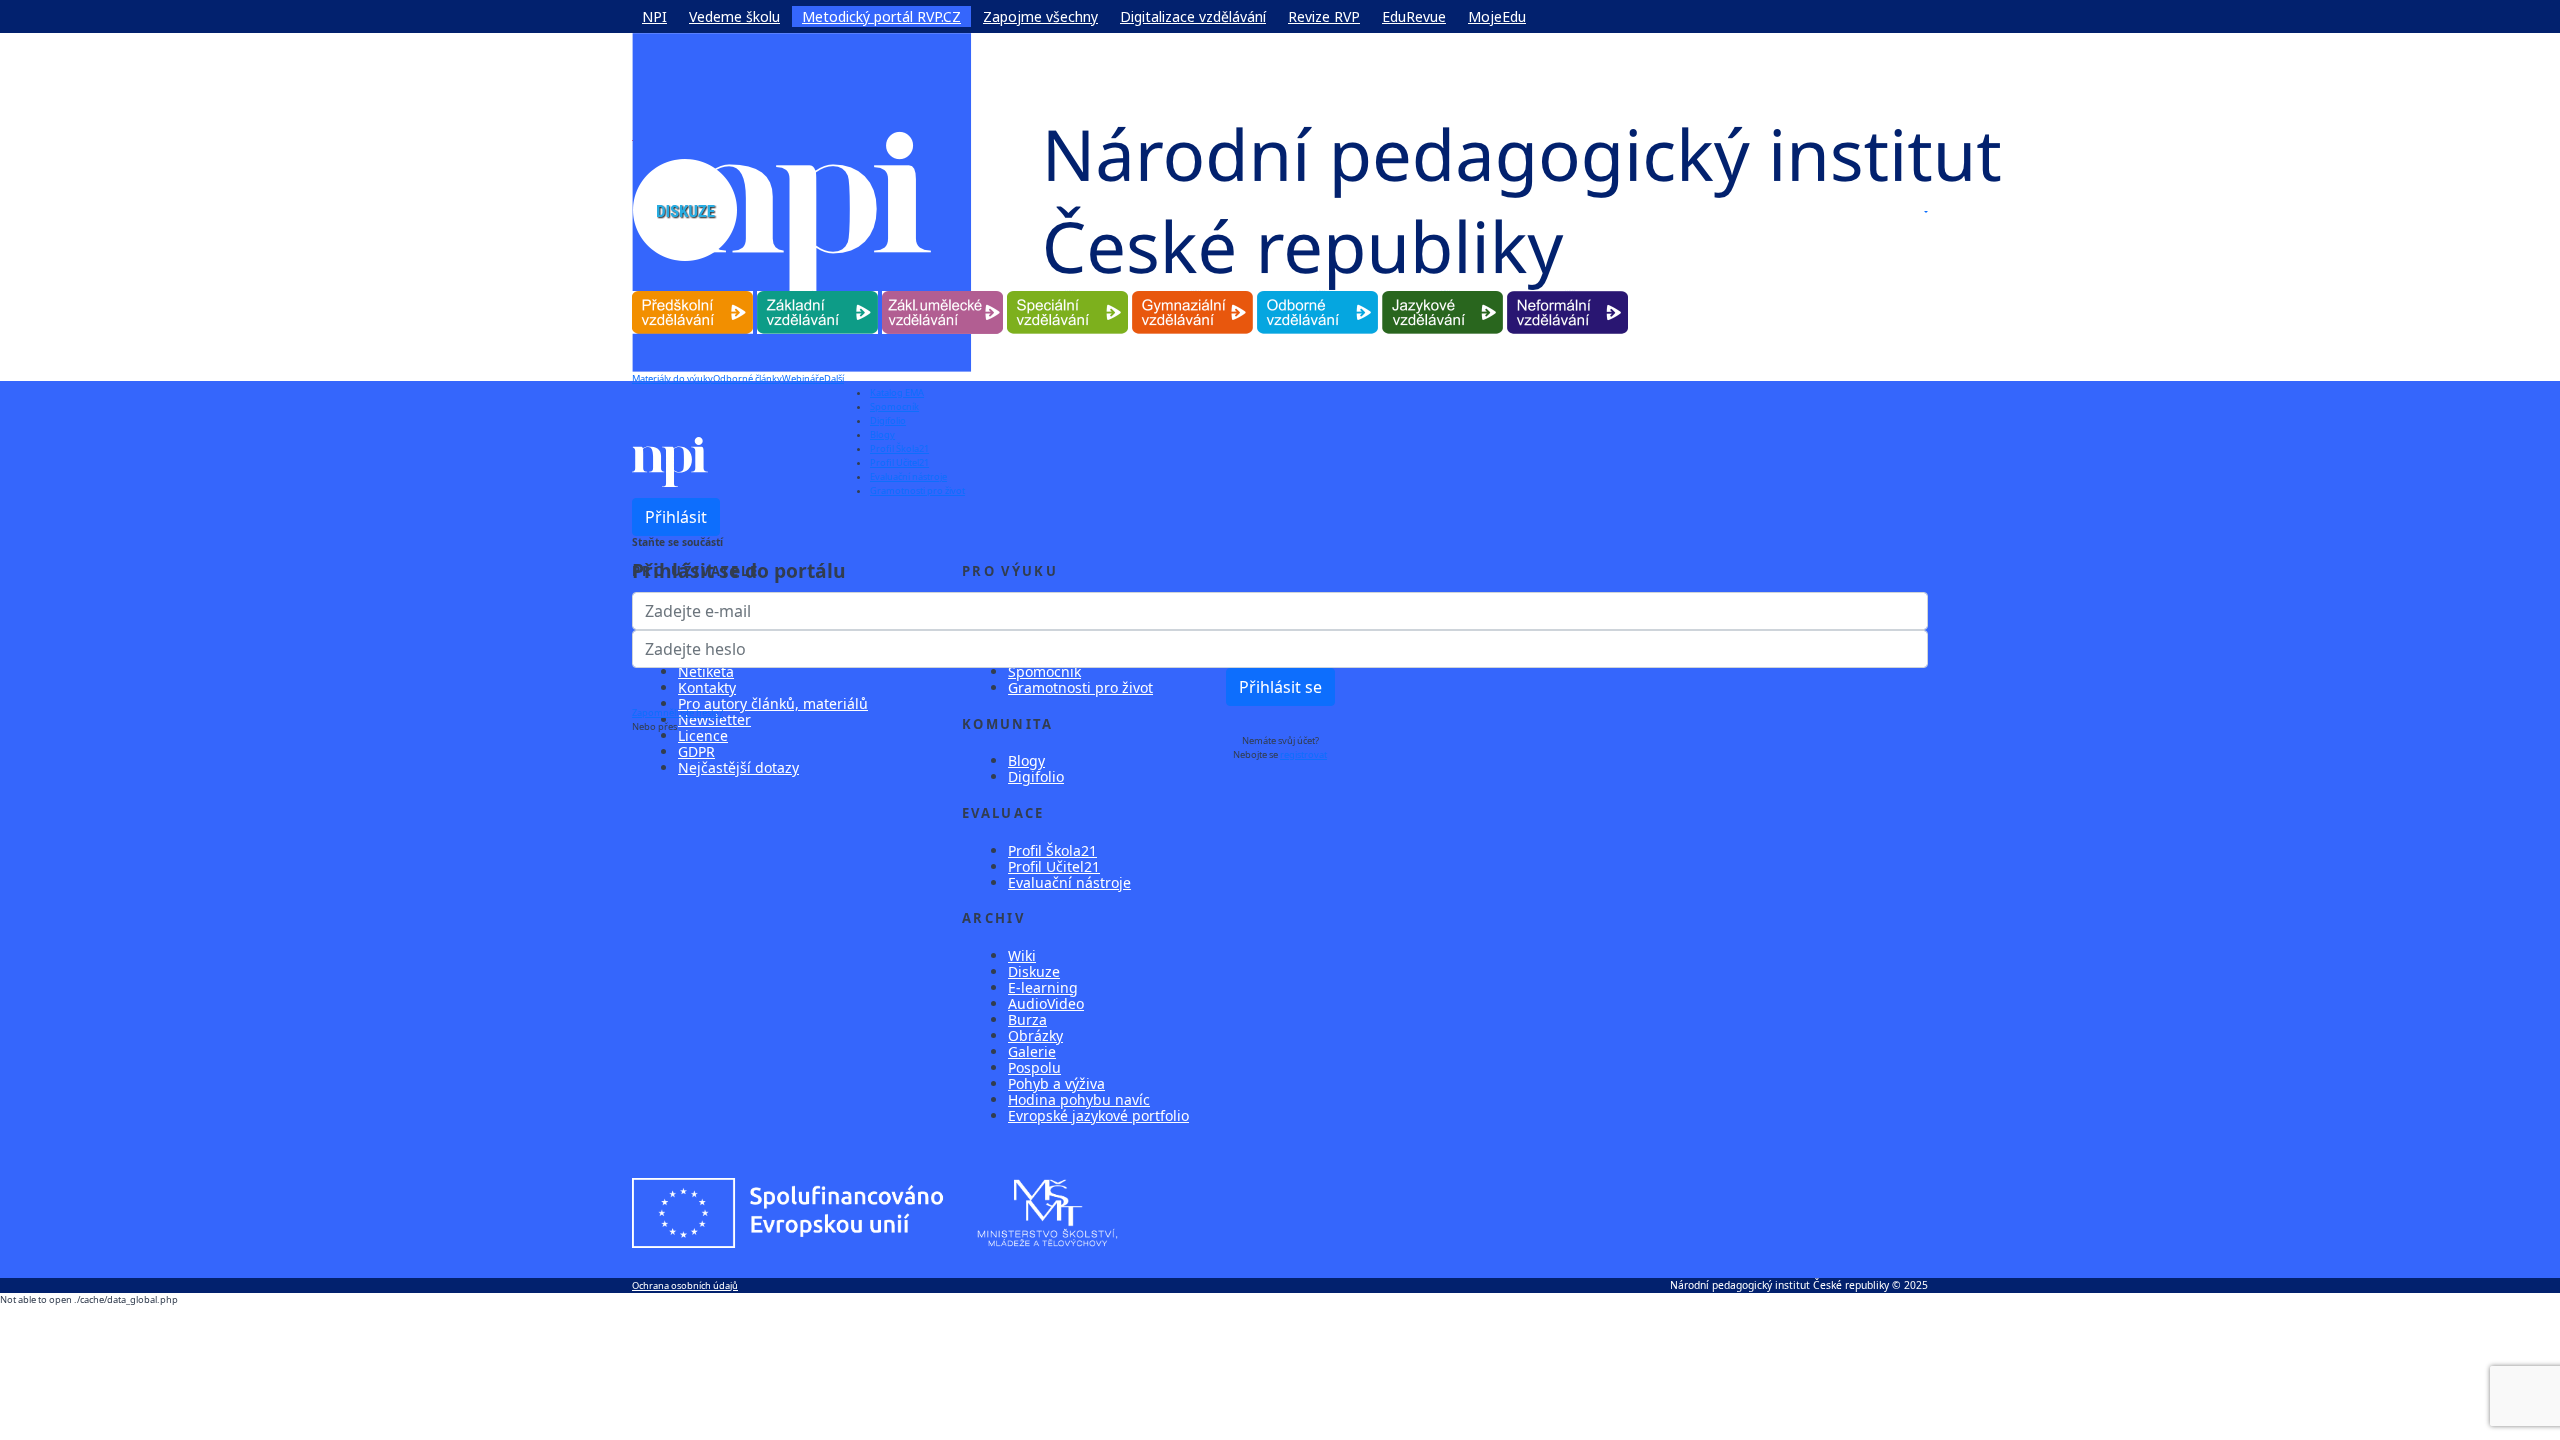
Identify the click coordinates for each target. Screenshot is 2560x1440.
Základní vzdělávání (817, 291)
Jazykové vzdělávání (1442, 291)
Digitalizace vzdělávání (1193, 16)
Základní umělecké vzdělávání (942, 291)
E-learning (1043, 987)
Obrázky (1035, 1035)
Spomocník (894, 406)
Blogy (882, 434)
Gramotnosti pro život (917, 490)
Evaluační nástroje (908, 476)
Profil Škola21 (899, 448)
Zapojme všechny (1040, 16)
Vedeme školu (734, 16)
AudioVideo (1046, 1003)
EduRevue (1414, 16)
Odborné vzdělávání (1317, 291)
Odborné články (747, 378)
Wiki (1022, 955)
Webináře (803, 378)
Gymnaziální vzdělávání (1193, 291)
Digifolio (888, 420)
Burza (1027, 1019)
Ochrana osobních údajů (685, 1285)
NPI (654, 16)
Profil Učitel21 (899, 462)
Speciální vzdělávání (1068, 291)
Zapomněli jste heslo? (677, 712)
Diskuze (1034, 971)
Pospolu (1034, 1067)
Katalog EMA (897, 392)
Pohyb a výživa (1056, 1083)
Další (834, 378)
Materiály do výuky (672, 378)
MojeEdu (1497, 16)
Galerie (1032, 1051)
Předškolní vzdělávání (692, 291)
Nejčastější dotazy (738, 767)
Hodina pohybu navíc (1079, 1099)
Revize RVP (1324, 16)
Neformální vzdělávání (1567, 291)
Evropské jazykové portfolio (1098, 1115)
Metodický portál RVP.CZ (881, 16)
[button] (1925, 211)
